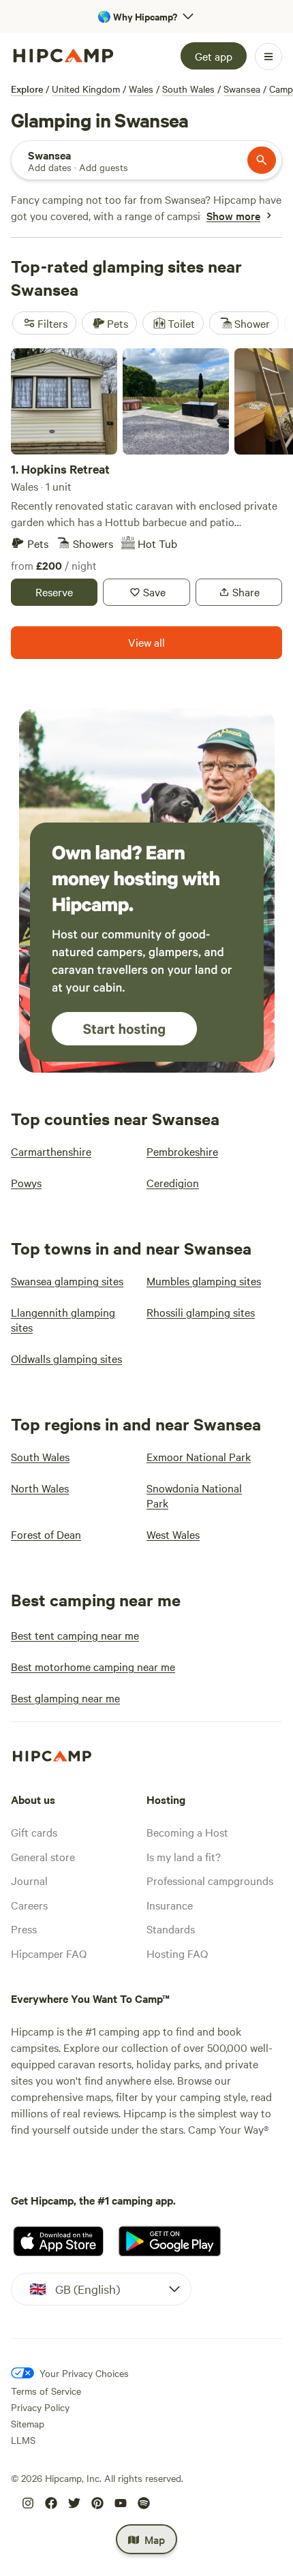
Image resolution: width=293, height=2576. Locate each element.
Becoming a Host (187, 1832)
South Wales (188, 89)
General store (43, 1856)
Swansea (242, 89)
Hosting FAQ (177, 1953)
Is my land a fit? (184, 1856)
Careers (29, 1905)
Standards (171, 1929)
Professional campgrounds (210, 1880)
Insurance (170, 1905)
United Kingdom (86, 89)
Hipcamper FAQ (49, 1953)
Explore (27, 89)
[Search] (262, 160)
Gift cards (34, 1832)
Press (24, 1929)
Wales (141, 89)
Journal (29, 1880)
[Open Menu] (268, 57)
